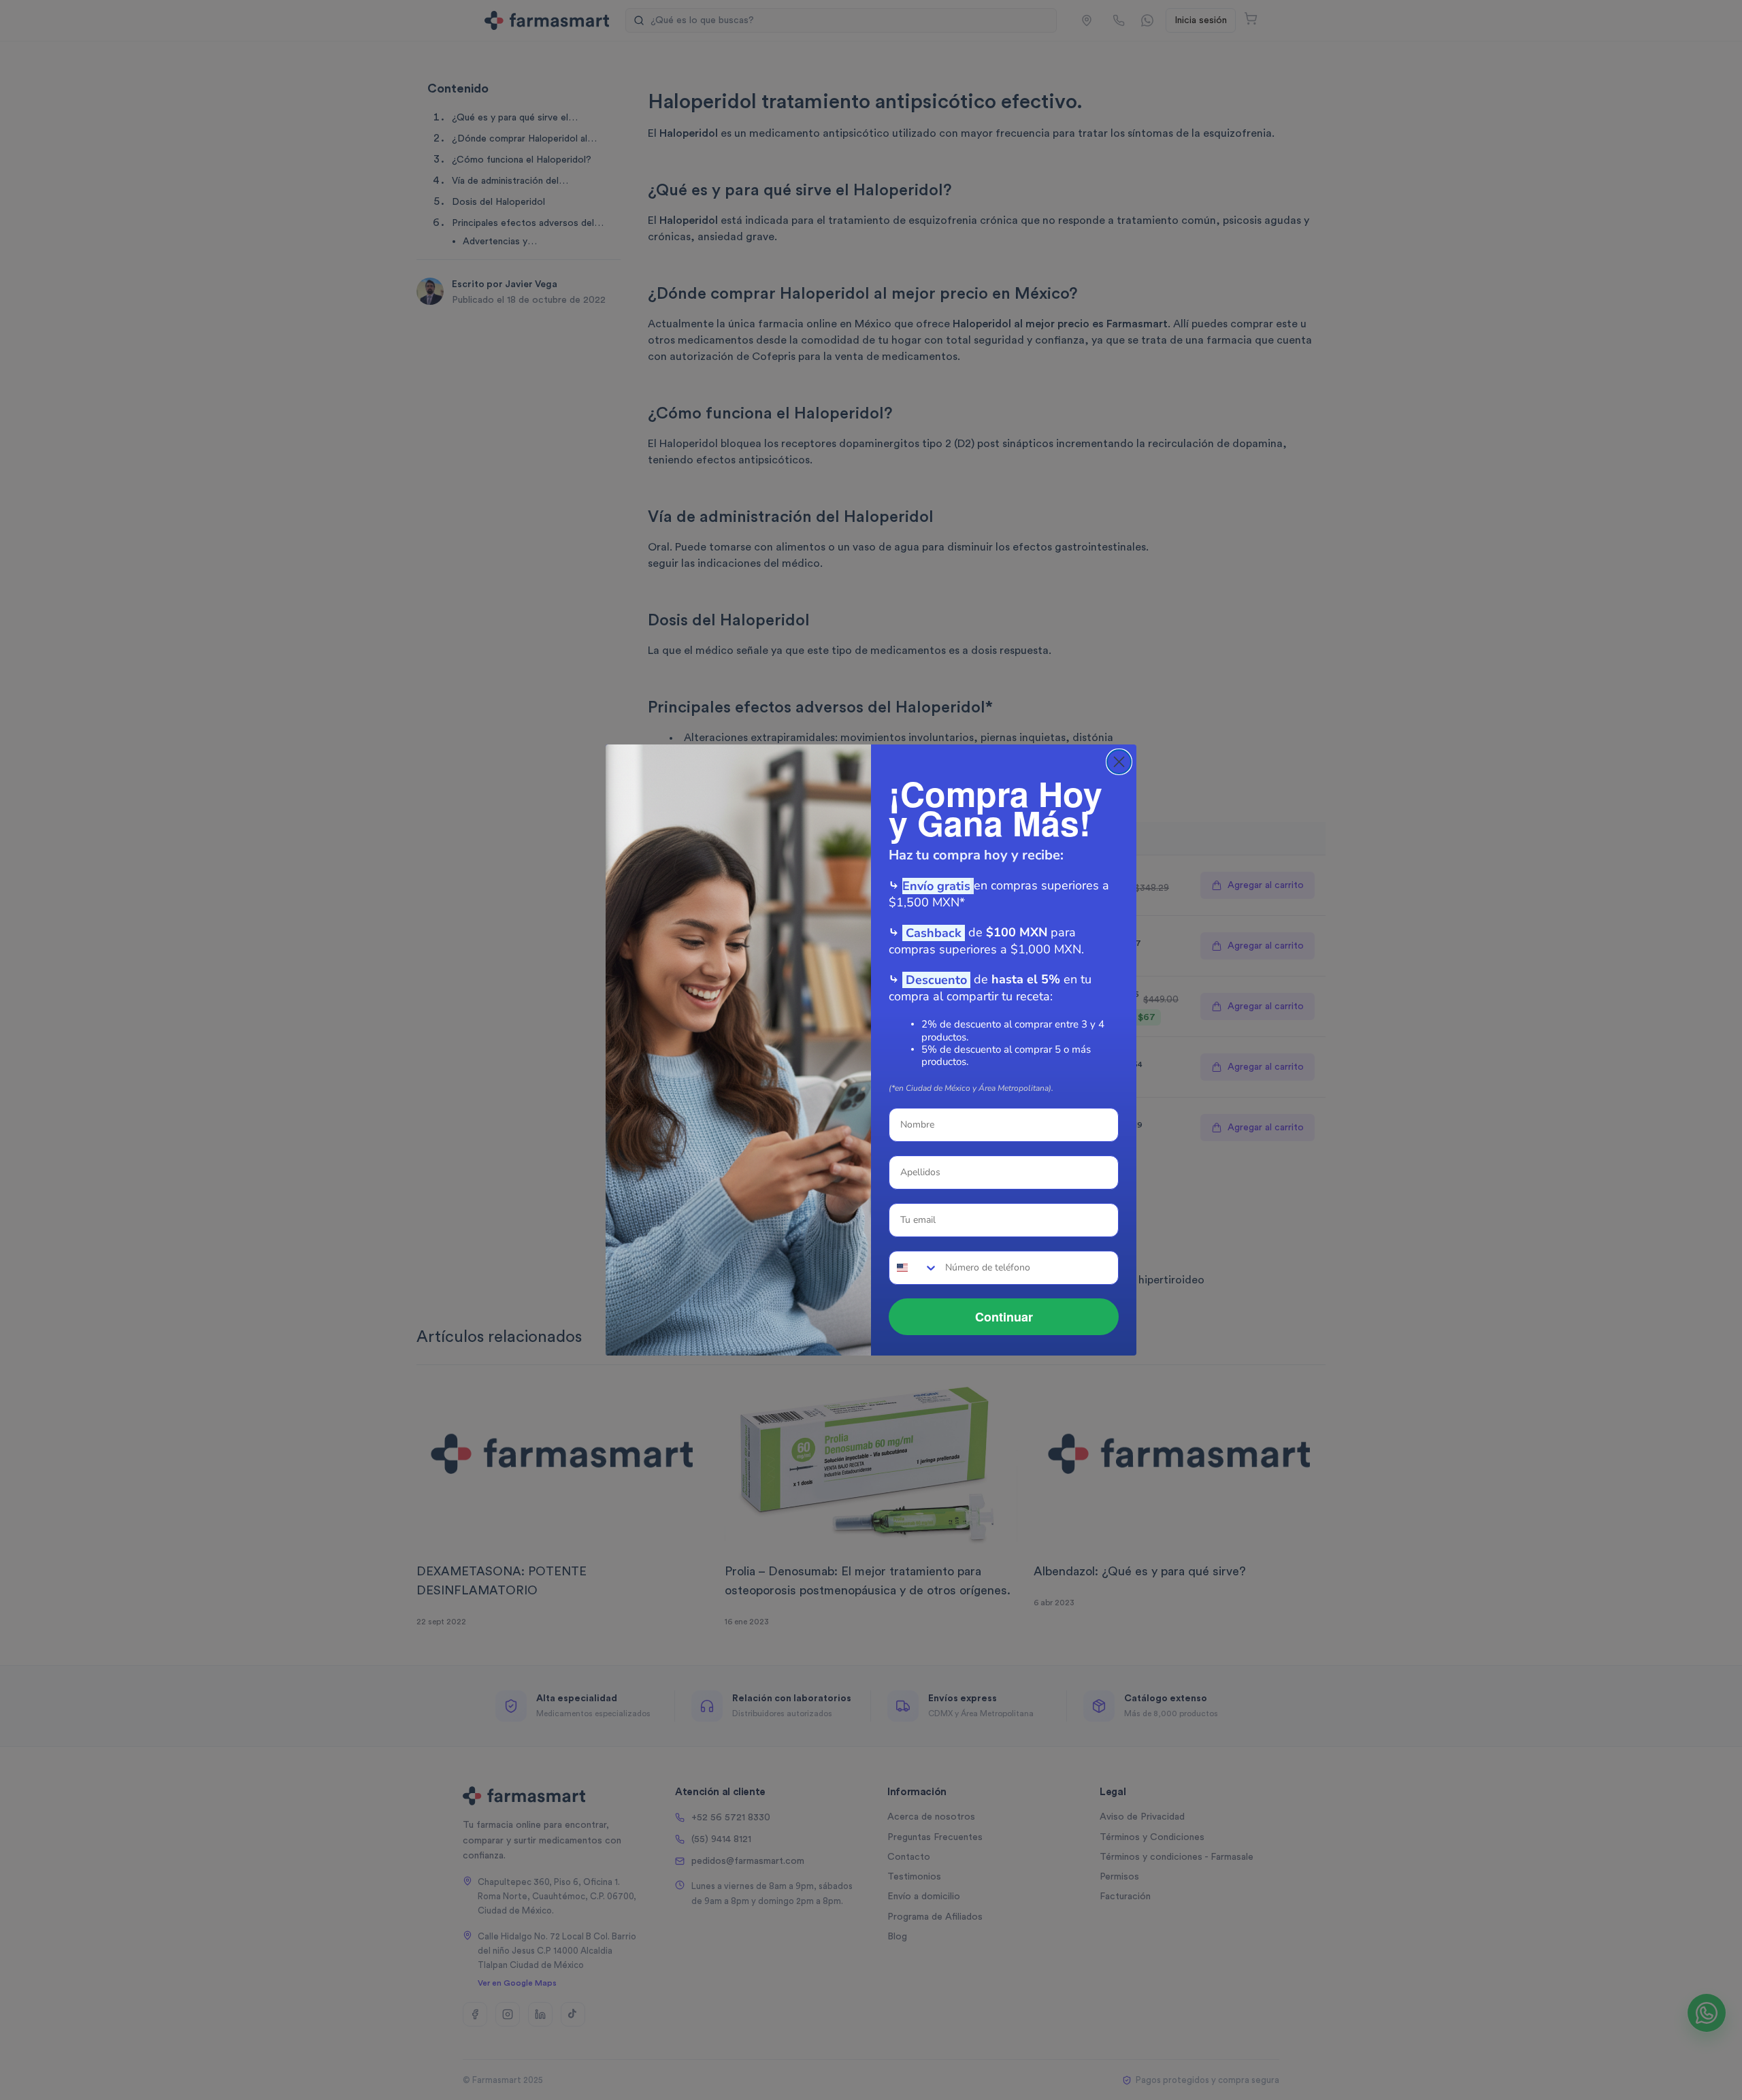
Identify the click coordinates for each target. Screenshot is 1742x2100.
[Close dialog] (1119, 762)
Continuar (1004, 1317)
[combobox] (914, 1268)
